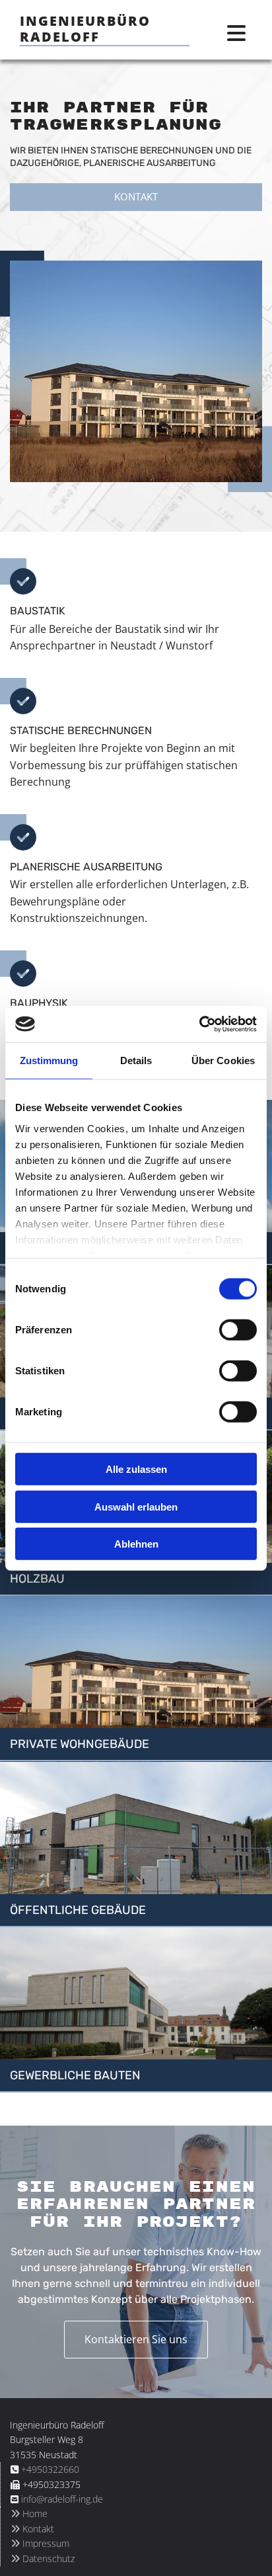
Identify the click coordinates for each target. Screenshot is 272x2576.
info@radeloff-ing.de (62, 2499)
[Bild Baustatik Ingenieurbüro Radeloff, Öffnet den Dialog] (136, 372)
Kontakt (32, 2529)
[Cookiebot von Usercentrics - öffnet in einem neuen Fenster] (199, 1024)
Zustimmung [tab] (49, 1060)
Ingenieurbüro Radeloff (85, 29)
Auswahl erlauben (136, 1506)
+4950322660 (50, 2469)
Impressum (40, 2543)
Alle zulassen (136, 1469)
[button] (136, 197)
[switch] (238, 1330)
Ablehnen (136, 1544)
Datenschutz (43, 2558)
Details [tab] (136, 1060)
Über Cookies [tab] (223, 1060)
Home (29, 2514)
